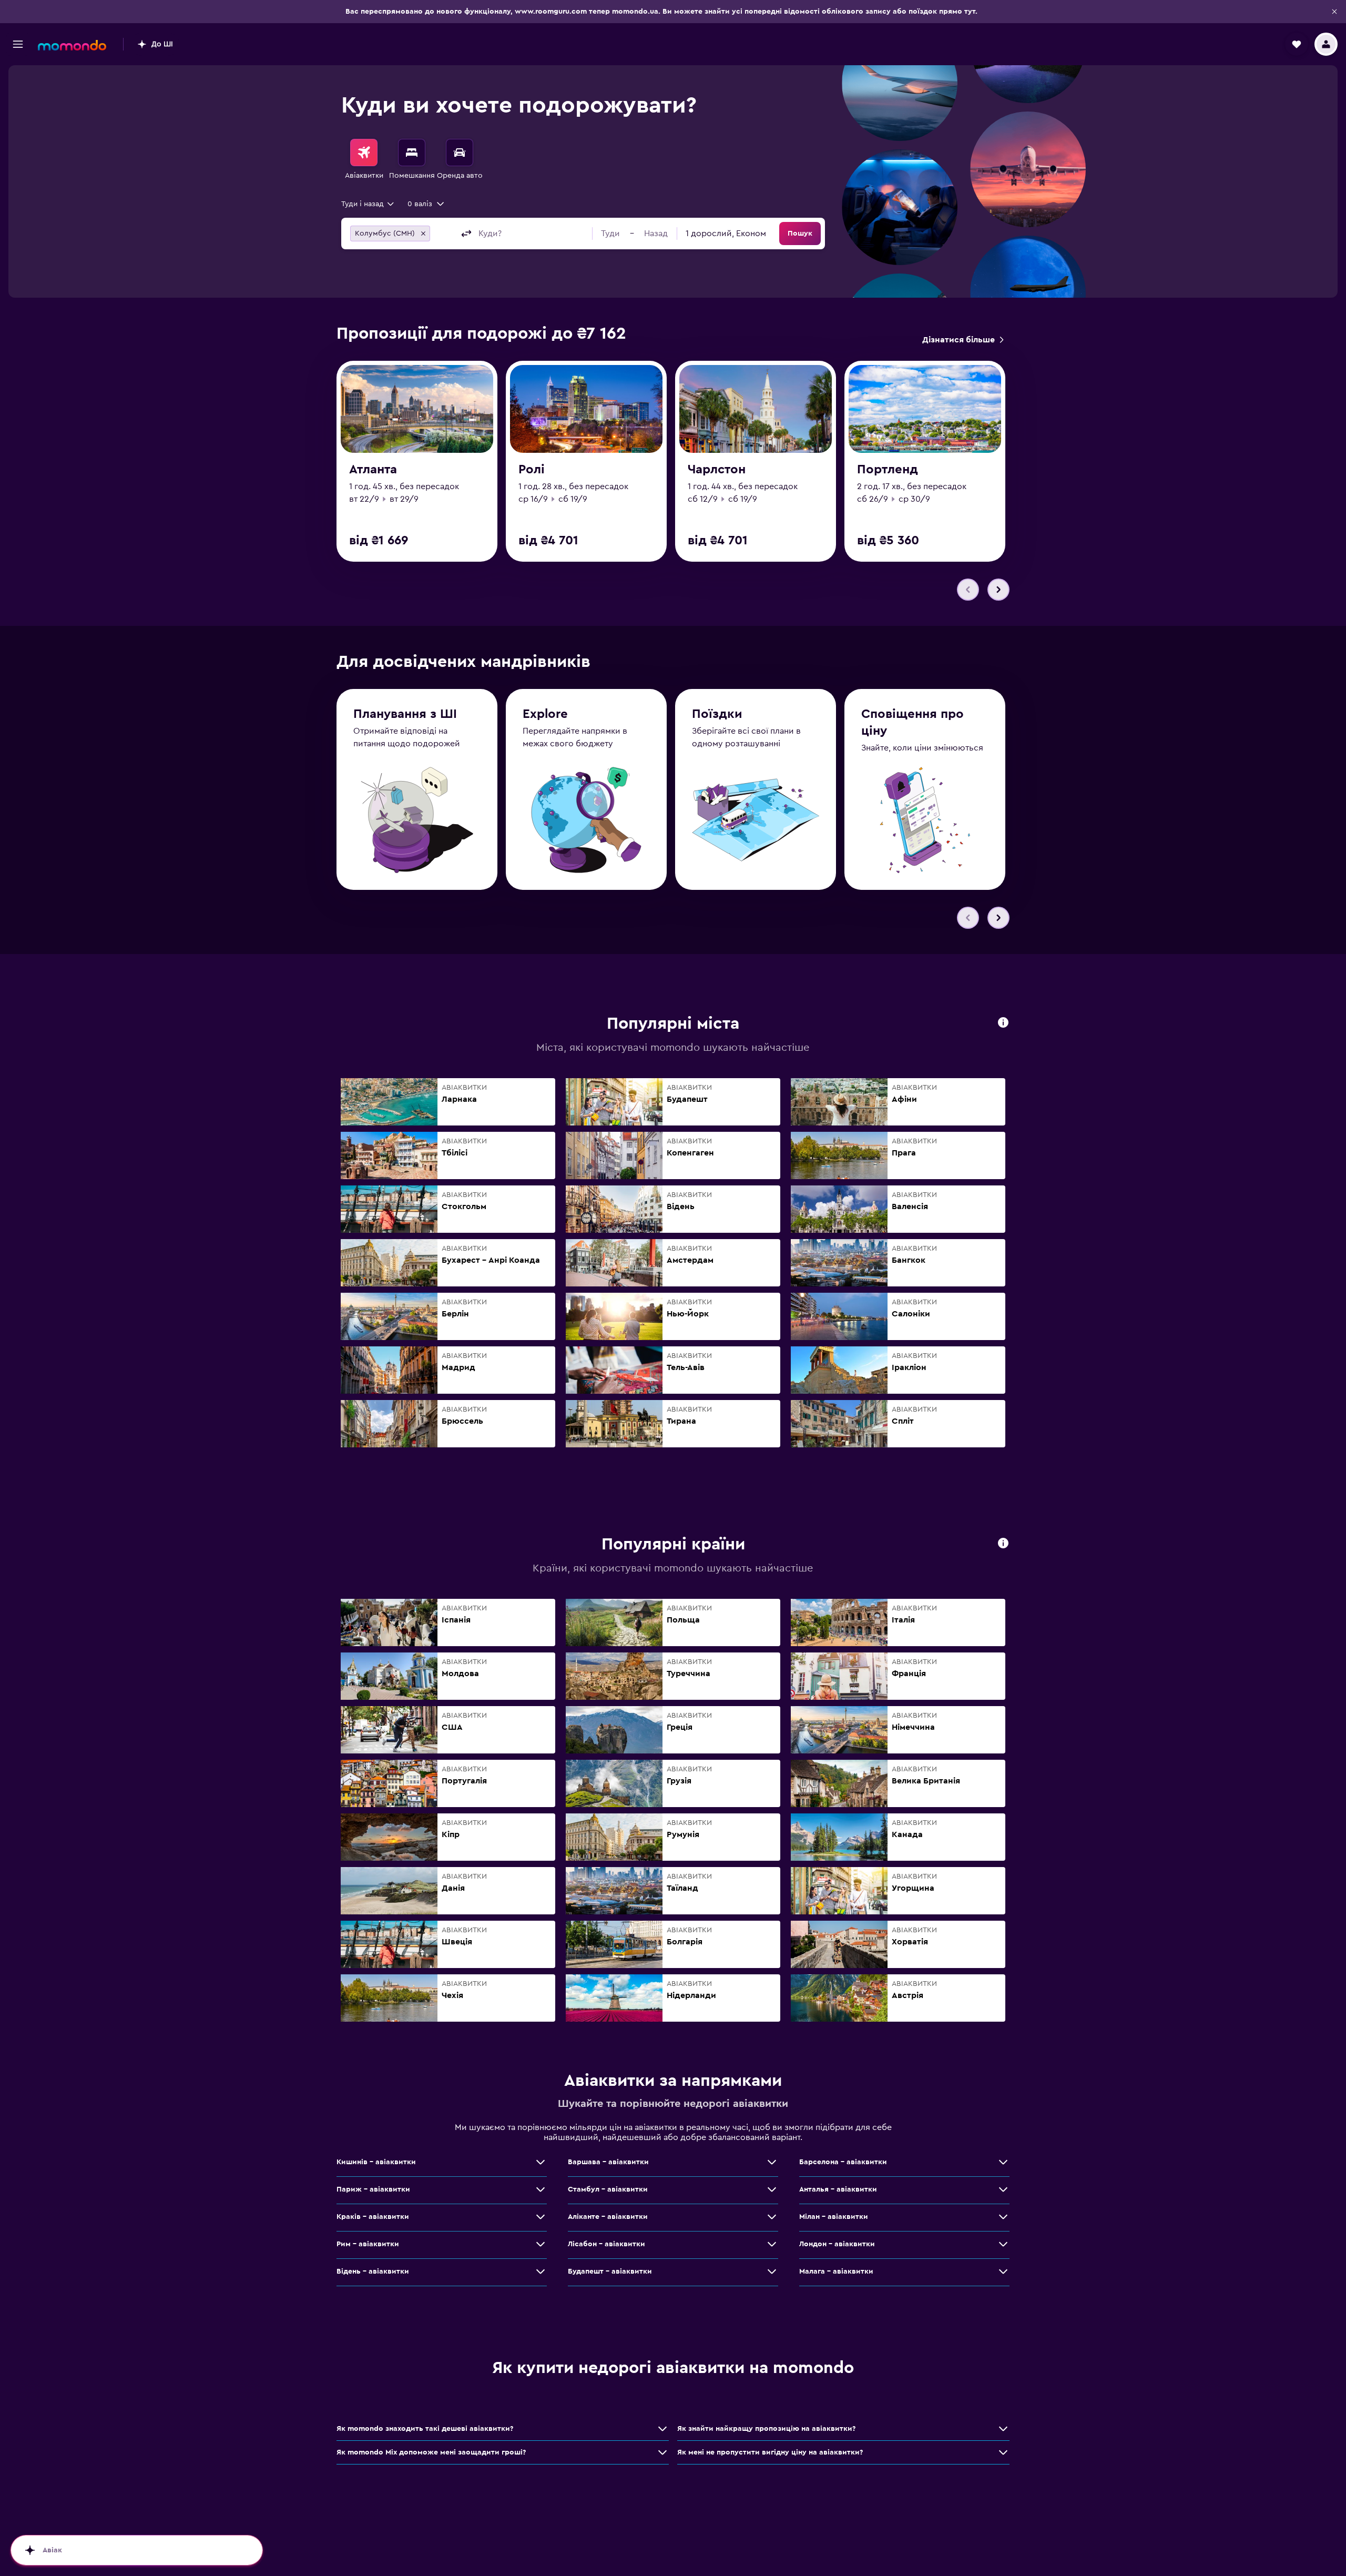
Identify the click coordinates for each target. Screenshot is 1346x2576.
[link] (963, 340)
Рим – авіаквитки (368, 2244)
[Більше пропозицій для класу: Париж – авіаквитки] (541, 2189)
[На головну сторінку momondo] (72, 45)
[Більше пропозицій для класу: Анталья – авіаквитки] (1003, 2189)
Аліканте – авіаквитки (608, 2217)
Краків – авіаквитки (373, 2217)
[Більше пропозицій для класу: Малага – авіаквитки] (1003, 2271)
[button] (1334, 12)
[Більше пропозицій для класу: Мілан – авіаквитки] (1003, 2217)
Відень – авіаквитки (373, 2271)
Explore (545, 714)
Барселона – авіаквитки (843, 2162)
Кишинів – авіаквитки (376, 2162)
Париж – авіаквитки (373, 2189)
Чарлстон (717, 470)
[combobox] (368, 204)
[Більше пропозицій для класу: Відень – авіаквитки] (541, 2271)
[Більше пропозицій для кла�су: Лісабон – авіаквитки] (772, 2244)
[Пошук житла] (412, 153)
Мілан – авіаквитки (834, 2217)
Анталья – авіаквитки (838, 2189)
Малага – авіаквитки (836, 2271)
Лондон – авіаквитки (837, 2244)
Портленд (888, 470)
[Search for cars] (460, 153)
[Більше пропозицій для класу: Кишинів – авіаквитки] (541, 2162)
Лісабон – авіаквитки (606, 2244)
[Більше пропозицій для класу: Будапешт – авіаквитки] (772, 2271)
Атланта (373, 470)
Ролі (532, 470)
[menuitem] (364, 160)
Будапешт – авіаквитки (610, 2271)
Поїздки (717, 714)
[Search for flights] (364, 153)
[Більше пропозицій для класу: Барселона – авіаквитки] (1003, 2162)
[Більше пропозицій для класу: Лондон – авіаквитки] (1003, 2244)
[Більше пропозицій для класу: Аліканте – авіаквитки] (772, 2217)
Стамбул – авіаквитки (608, 2189)
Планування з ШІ (405, 714)
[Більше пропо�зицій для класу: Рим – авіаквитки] (541, 2244)
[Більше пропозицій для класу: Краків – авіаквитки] (541, 2217)
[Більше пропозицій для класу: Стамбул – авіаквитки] (772, 2189)
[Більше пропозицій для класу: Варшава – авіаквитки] (772, 2162)
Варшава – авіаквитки (608, 2162)
